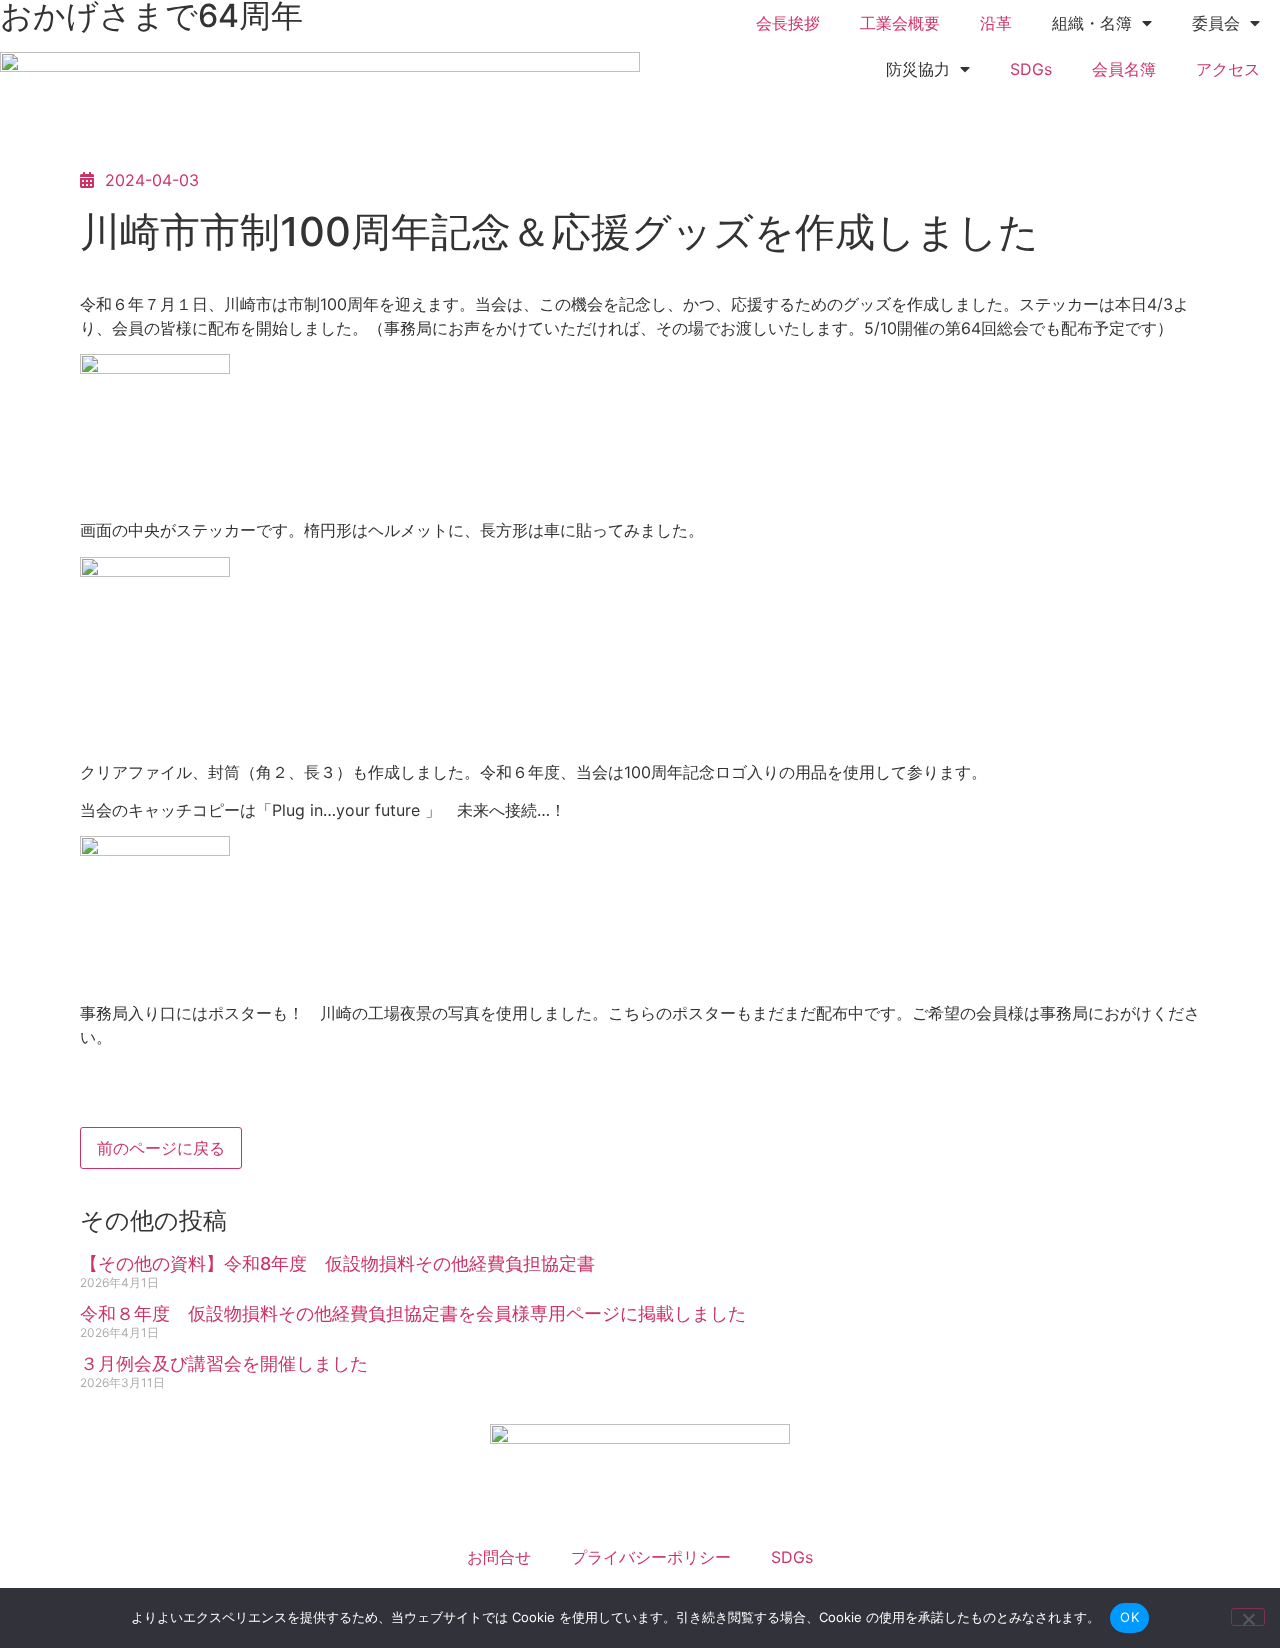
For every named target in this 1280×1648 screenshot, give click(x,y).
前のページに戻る (161, 1148)
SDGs (1031, 69)
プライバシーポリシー (651, 1557)
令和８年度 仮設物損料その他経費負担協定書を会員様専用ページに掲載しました (413, 1313)
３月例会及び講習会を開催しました (224, 1363)
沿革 (996, 23)
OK (1129, 1617)
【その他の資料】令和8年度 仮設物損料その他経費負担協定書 (337, 1263)
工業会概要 (900, 23)
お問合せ (499, 1557)
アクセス (1228, 69)
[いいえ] (1248, 1617)
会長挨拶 (788, 23)
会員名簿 (1124, 69)
